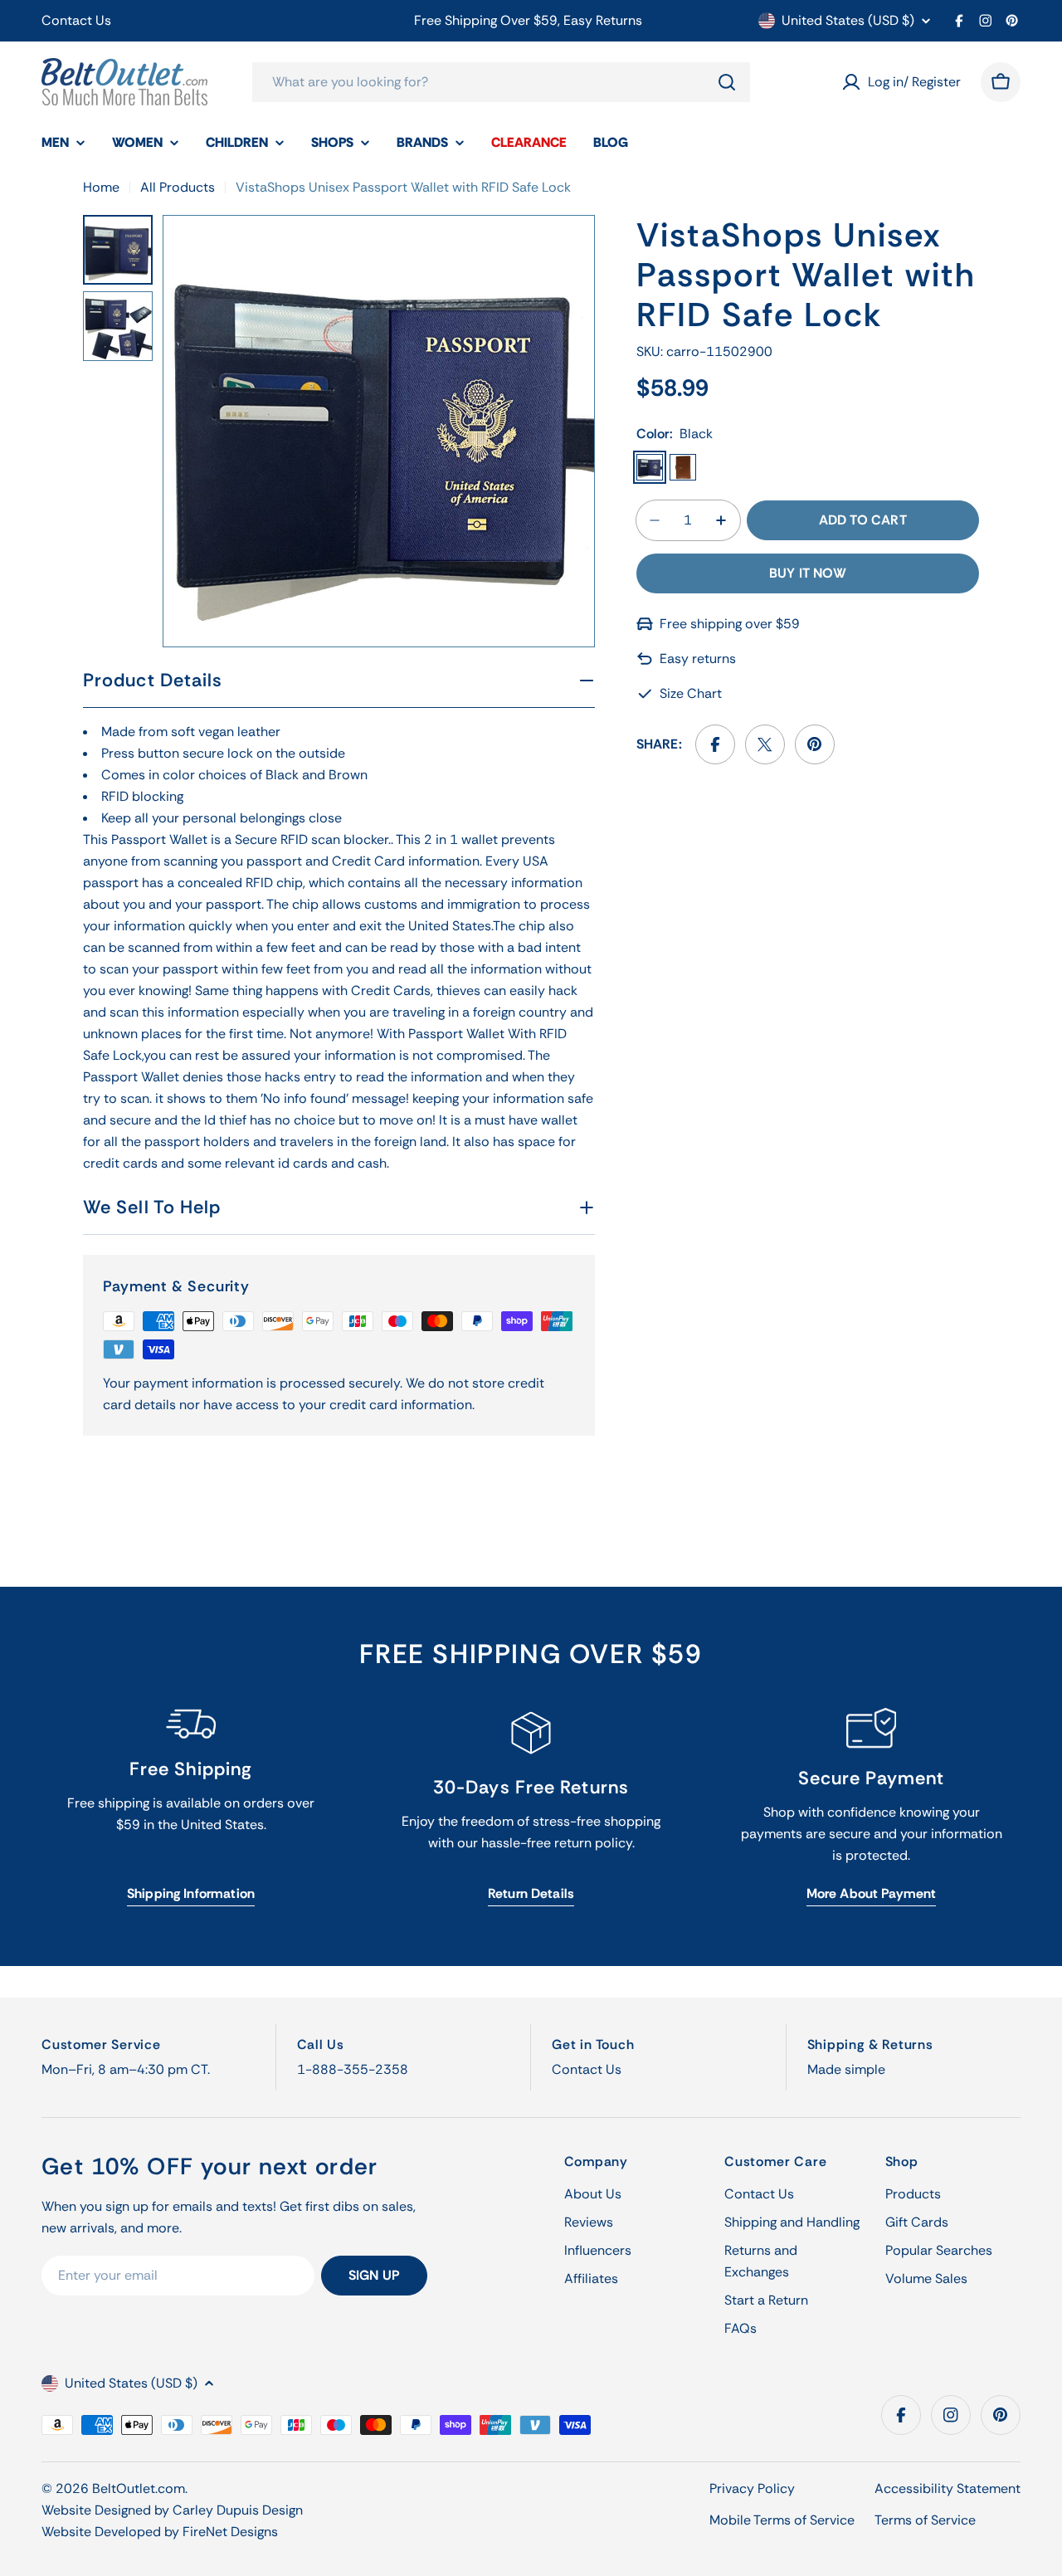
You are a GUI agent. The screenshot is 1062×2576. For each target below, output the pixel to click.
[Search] (727, 82)
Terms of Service (925, 2520)
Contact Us (76, 20)
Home (101, 187)
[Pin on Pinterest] (815, 744)
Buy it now (808, 573)
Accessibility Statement (948, 2488)
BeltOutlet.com (139, 2488)
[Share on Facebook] (715, 744)
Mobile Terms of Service (782, 2520)
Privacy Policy (752, 2488)
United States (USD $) (848, 21)
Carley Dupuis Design (238, 2510)
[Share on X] (765, 744)
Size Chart (691, 693)
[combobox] (501, 82)
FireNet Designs (230, 2532)
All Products (178, 187)
